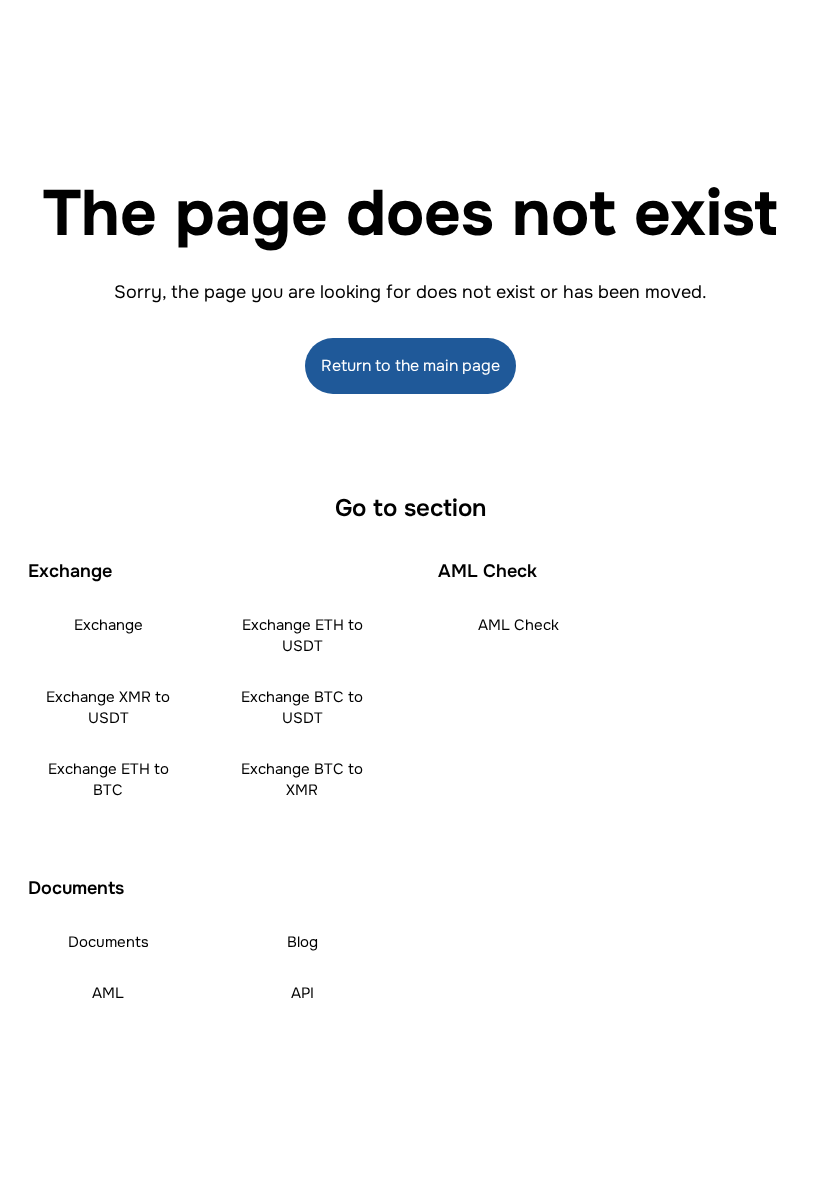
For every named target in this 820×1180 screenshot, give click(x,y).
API (302, 993)
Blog (302, 942)
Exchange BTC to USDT (302, 707)
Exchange (108, 625)
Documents (108, 942)
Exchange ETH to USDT (302, 635)
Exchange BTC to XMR (302, 779)
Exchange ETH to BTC (108, 779)
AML (108, 993)
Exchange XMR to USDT (108, 707)
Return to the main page (410, 365)
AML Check (518, 625)
